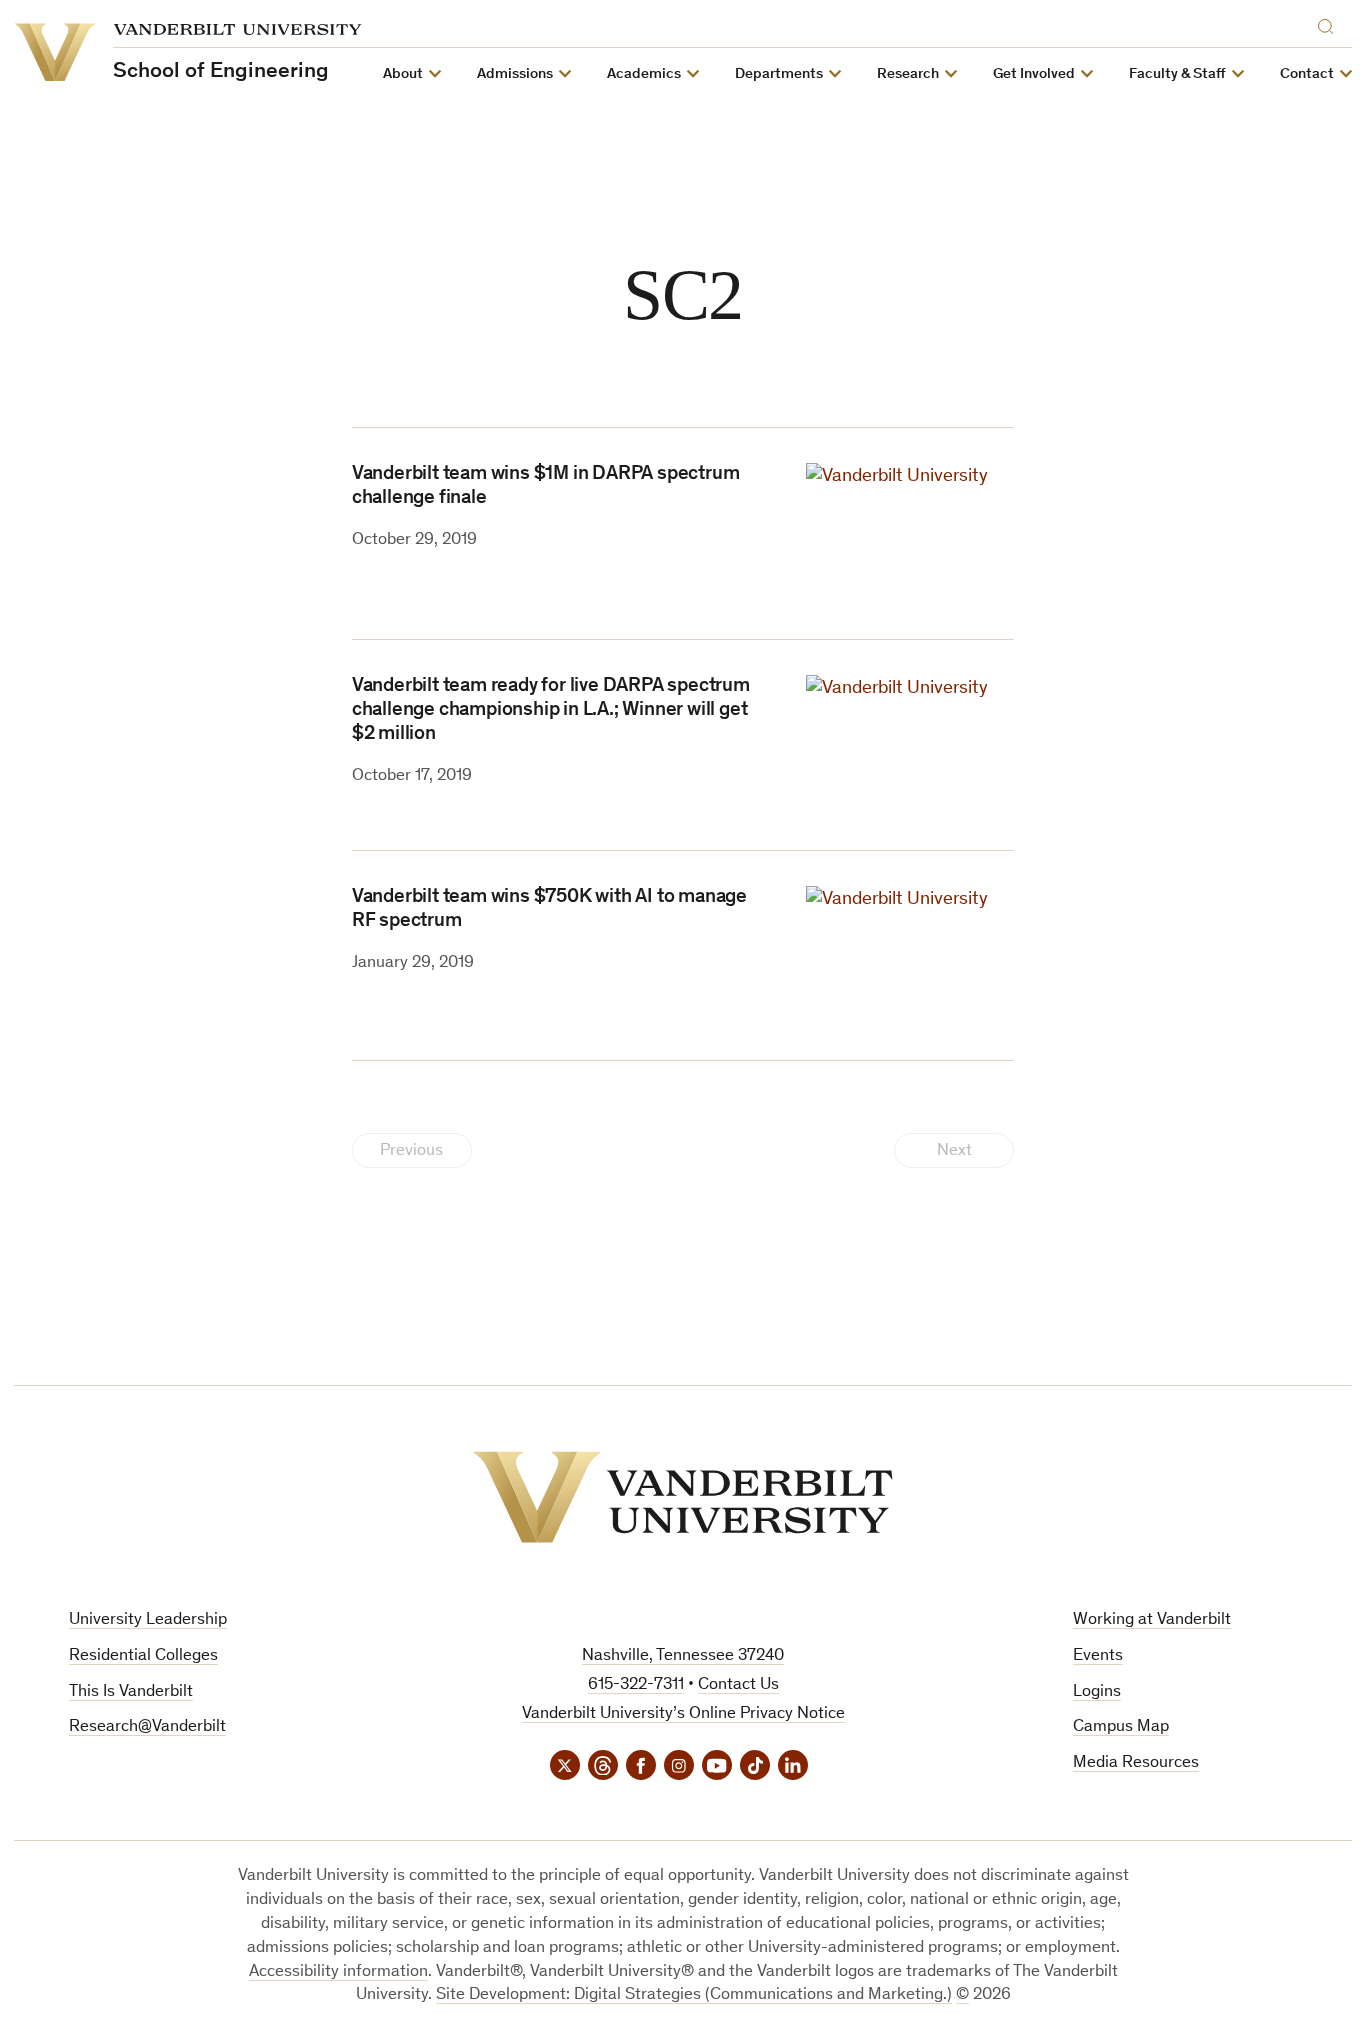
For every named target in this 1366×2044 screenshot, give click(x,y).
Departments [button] (779, 74)
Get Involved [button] (1034, 74)
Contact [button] (1307, 74)
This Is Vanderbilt (131, 1692)
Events (1098, 1656)
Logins (1097, 1692)
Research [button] (908, 74)
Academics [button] (644, 74)
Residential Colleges (143, 1656)
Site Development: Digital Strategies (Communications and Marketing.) (694, 1995)
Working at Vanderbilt (1152, 1620)
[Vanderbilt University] (683, 1497)
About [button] (403, 74)
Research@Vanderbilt (147, 1727)
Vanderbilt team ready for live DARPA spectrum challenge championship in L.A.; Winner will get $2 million (551, 711)
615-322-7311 (636, 1685)
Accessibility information (338, 1972)
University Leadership (148, 1620)
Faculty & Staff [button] (1177, 74)
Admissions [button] (515, 74)
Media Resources (1136, 1763)
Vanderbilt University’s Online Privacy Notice (683, 1714)
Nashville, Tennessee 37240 (683, 1656)
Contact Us (738, 1685)
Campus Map (1121, 1727)
